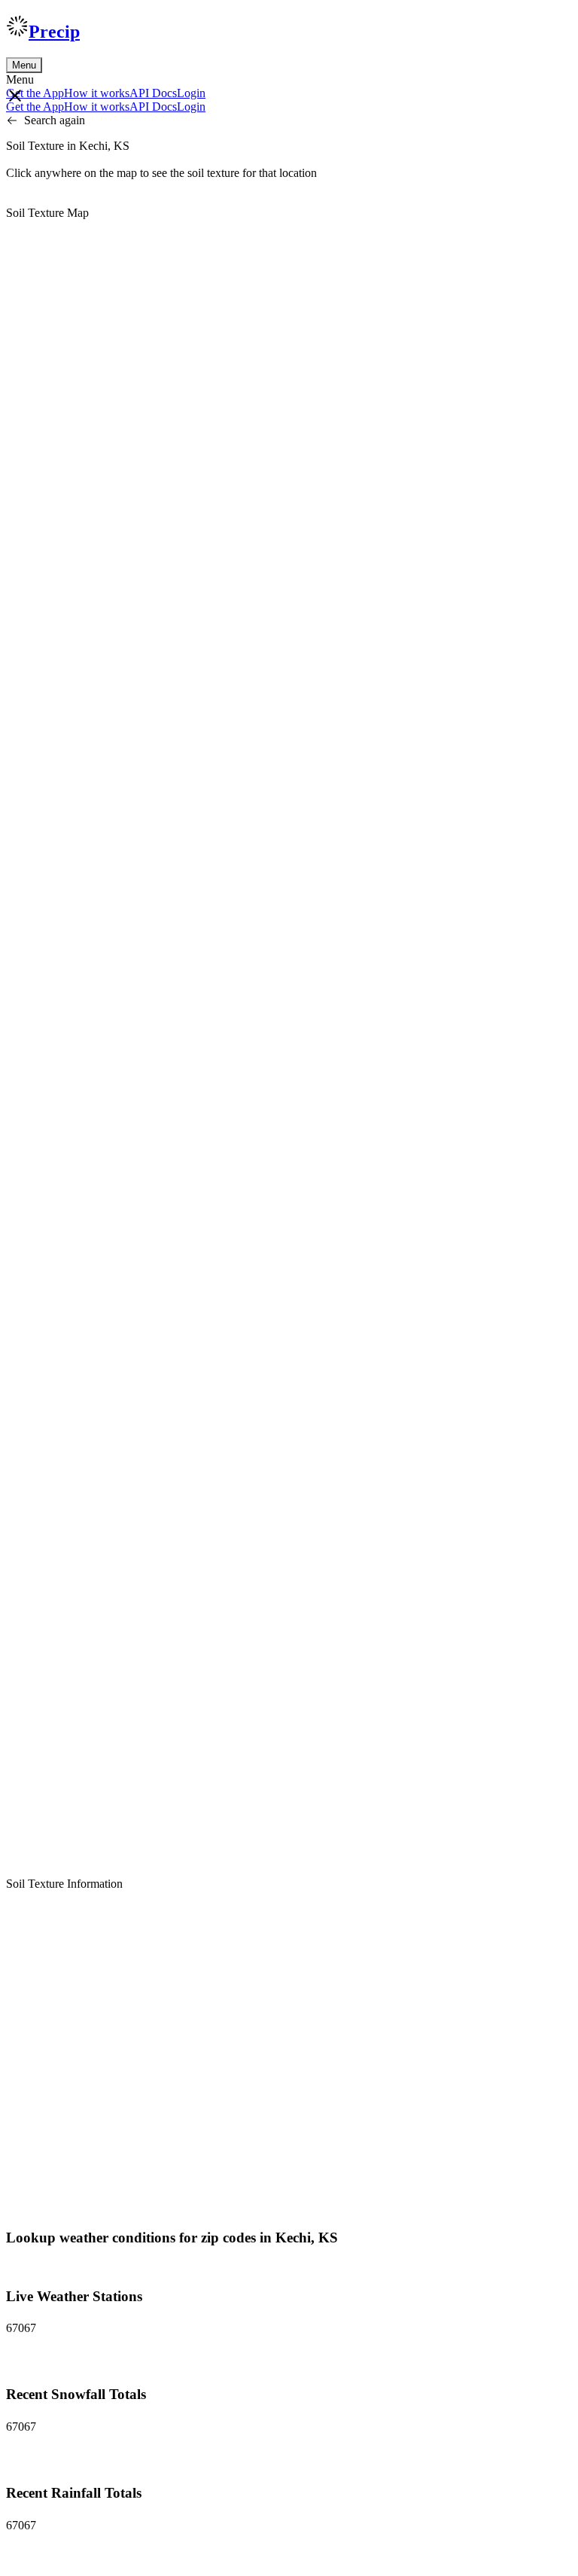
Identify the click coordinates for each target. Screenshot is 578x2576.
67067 (21, 2328)
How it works (97, 93)
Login (191, 93)
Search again (55, 120)
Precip (54, 32)
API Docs (153, 93)
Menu (24, 65)
